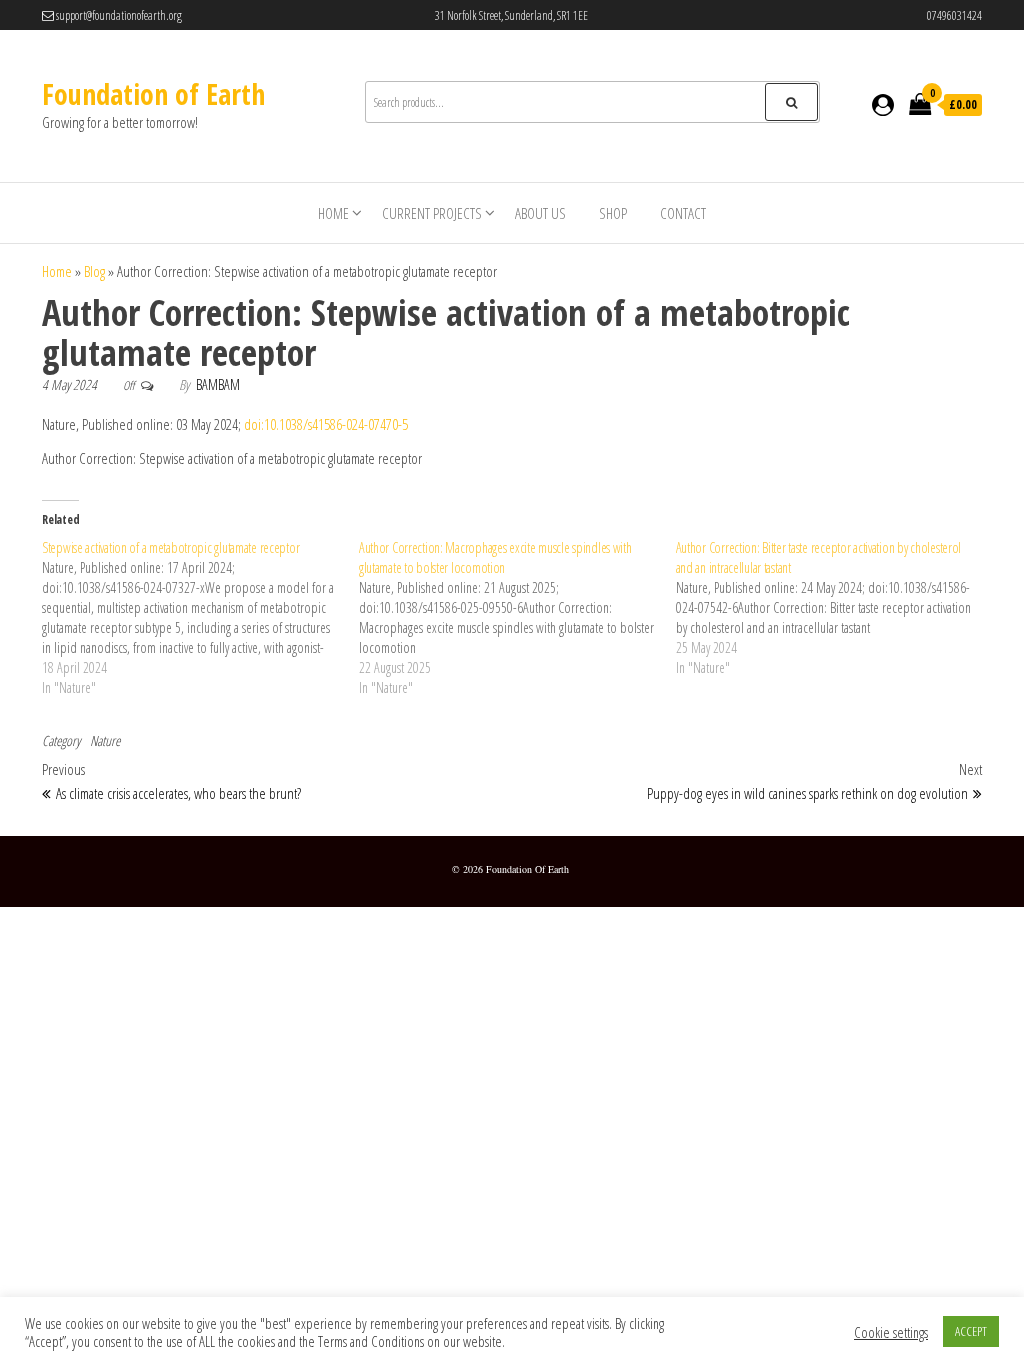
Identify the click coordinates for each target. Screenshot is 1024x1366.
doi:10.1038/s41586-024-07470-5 (326, 424)
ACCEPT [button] (971, 1331)
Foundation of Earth (153, 94)
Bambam (218, 384)
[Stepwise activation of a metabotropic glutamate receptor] (200, 618)
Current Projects (432, 213)
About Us (540, 213)
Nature (105, 740)
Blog (94, 271)
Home (333, 213)
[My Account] (883, 104)
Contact (683, 213)
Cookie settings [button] (891, 1332)
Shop (613, 213)
